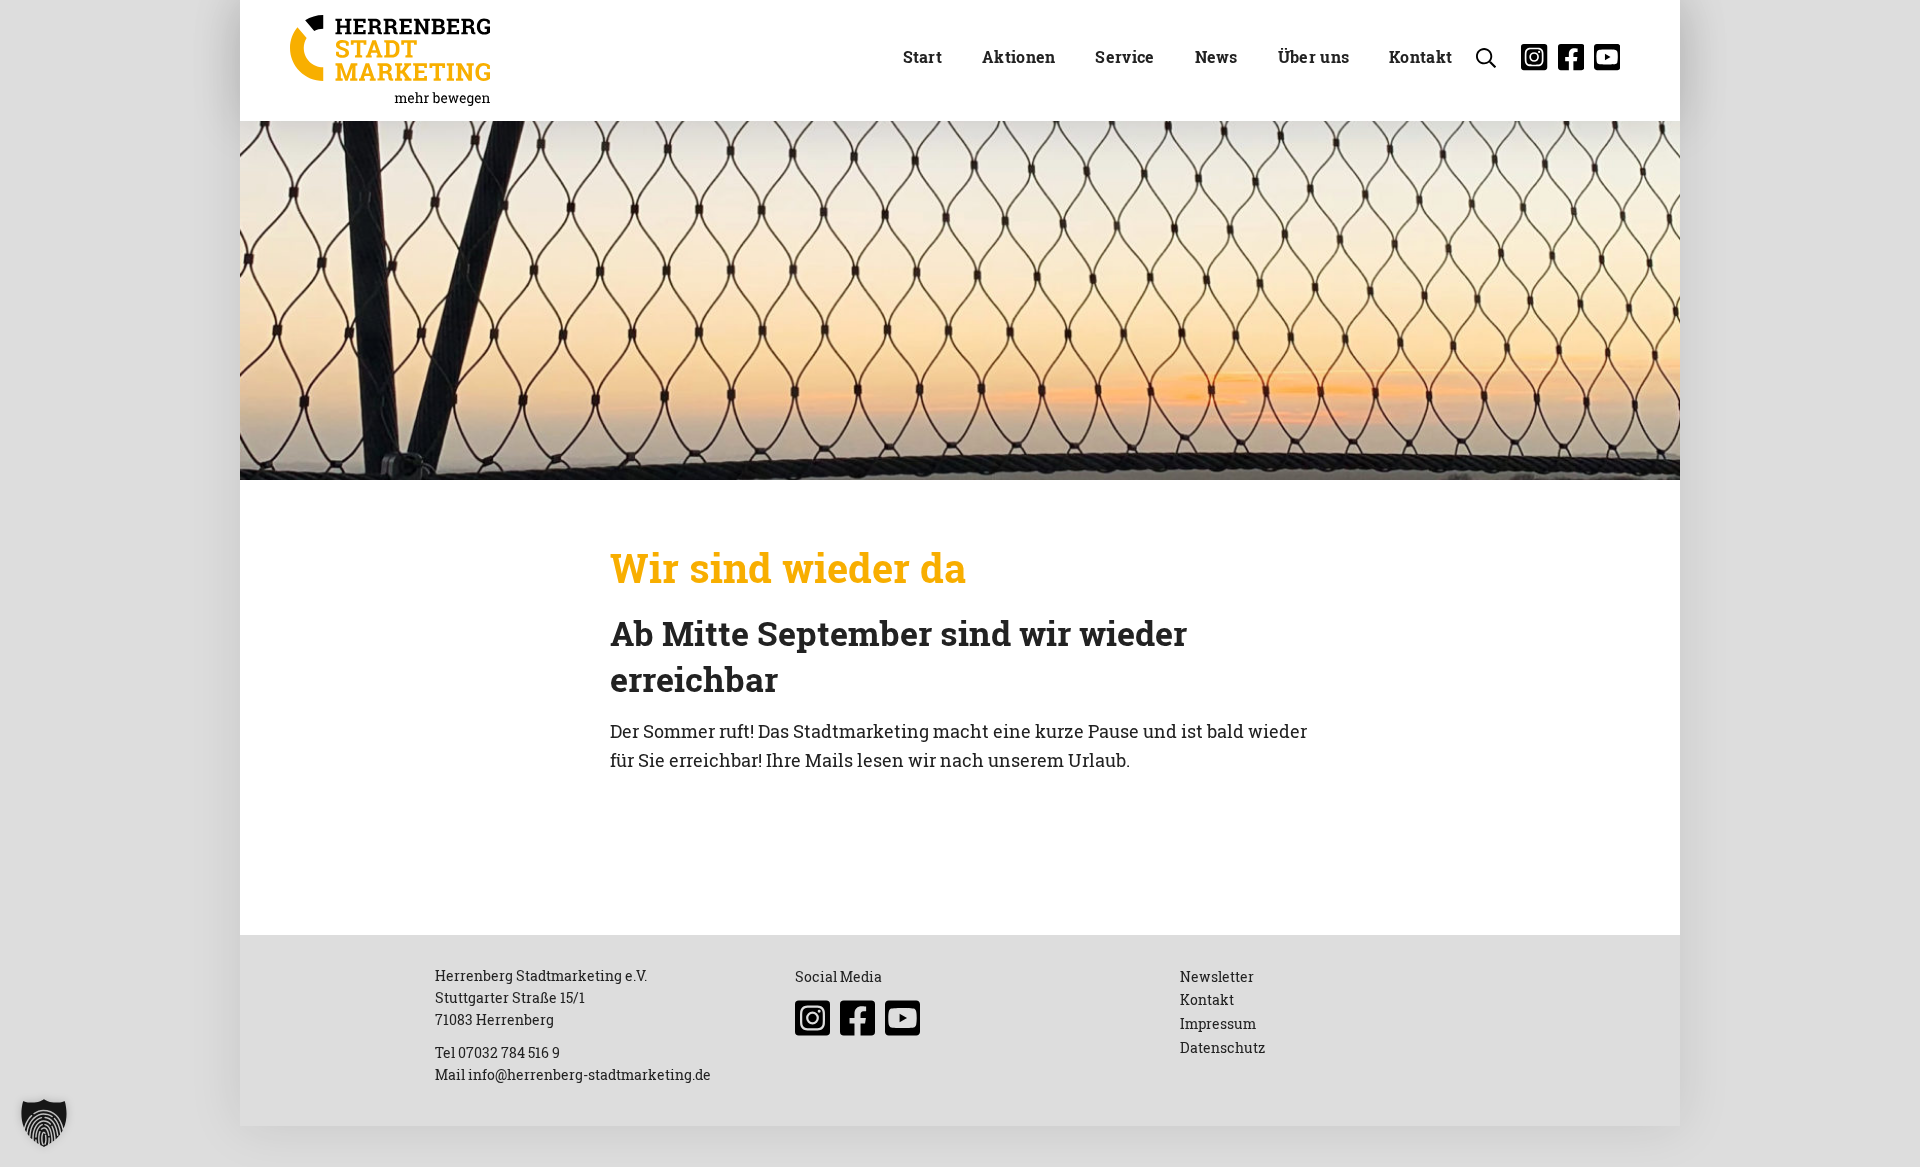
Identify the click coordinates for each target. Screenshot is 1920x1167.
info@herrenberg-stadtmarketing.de (589, 1074)
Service (1124, 56)
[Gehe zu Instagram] (1539, 62)
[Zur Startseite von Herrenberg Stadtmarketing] (390, 60)
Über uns (1313, 56)
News (1216, 56)
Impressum (1218, 1023)
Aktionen (1018, 56)
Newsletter (1217, 976)
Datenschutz (1222, 1047)
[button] (44, 1123)
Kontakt (1420, 56)
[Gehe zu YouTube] (1612, 62)
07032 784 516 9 (509, 1052)
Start (923, 56)
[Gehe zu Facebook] (1576, 62)
